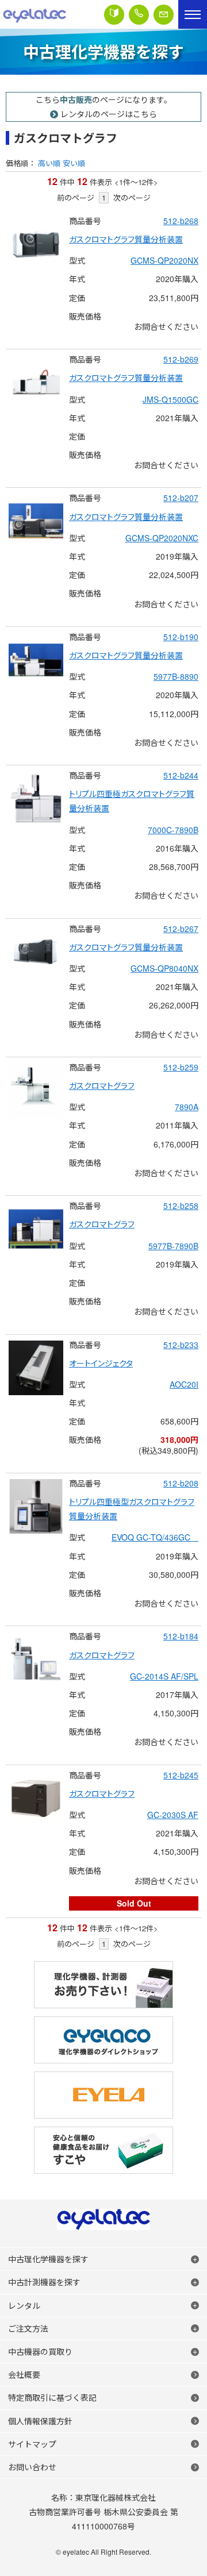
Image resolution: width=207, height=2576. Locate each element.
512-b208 (181, 1483)
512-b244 (181, 775)
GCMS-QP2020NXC (162, 538)
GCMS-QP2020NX (164, 260)
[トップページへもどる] (34, 14)
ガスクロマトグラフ (102, 1085)
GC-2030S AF (173, 1815)
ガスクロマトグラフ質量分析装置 (126, 239)
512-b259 (181, 1067)
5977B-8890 (176, 676)
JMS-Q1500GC (170, 399)
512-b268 (181, 221)
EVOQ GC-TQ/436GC (155, 1537)
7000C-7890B (173, 830)
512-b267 (181, 929)
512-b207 (181, 498)
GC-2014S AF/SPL (164, 1676)
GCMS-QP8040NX (164, 968)
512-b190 (181, 637)
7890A (187, 1107)
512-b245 (181, 1775)
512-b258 (181, 1206)
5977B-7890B (173, 1246)
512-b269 (181, 359)
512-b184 (181, 1636)
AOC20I (184, 1384)
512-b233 (181, 1345)
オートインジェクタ (101, 1363)
